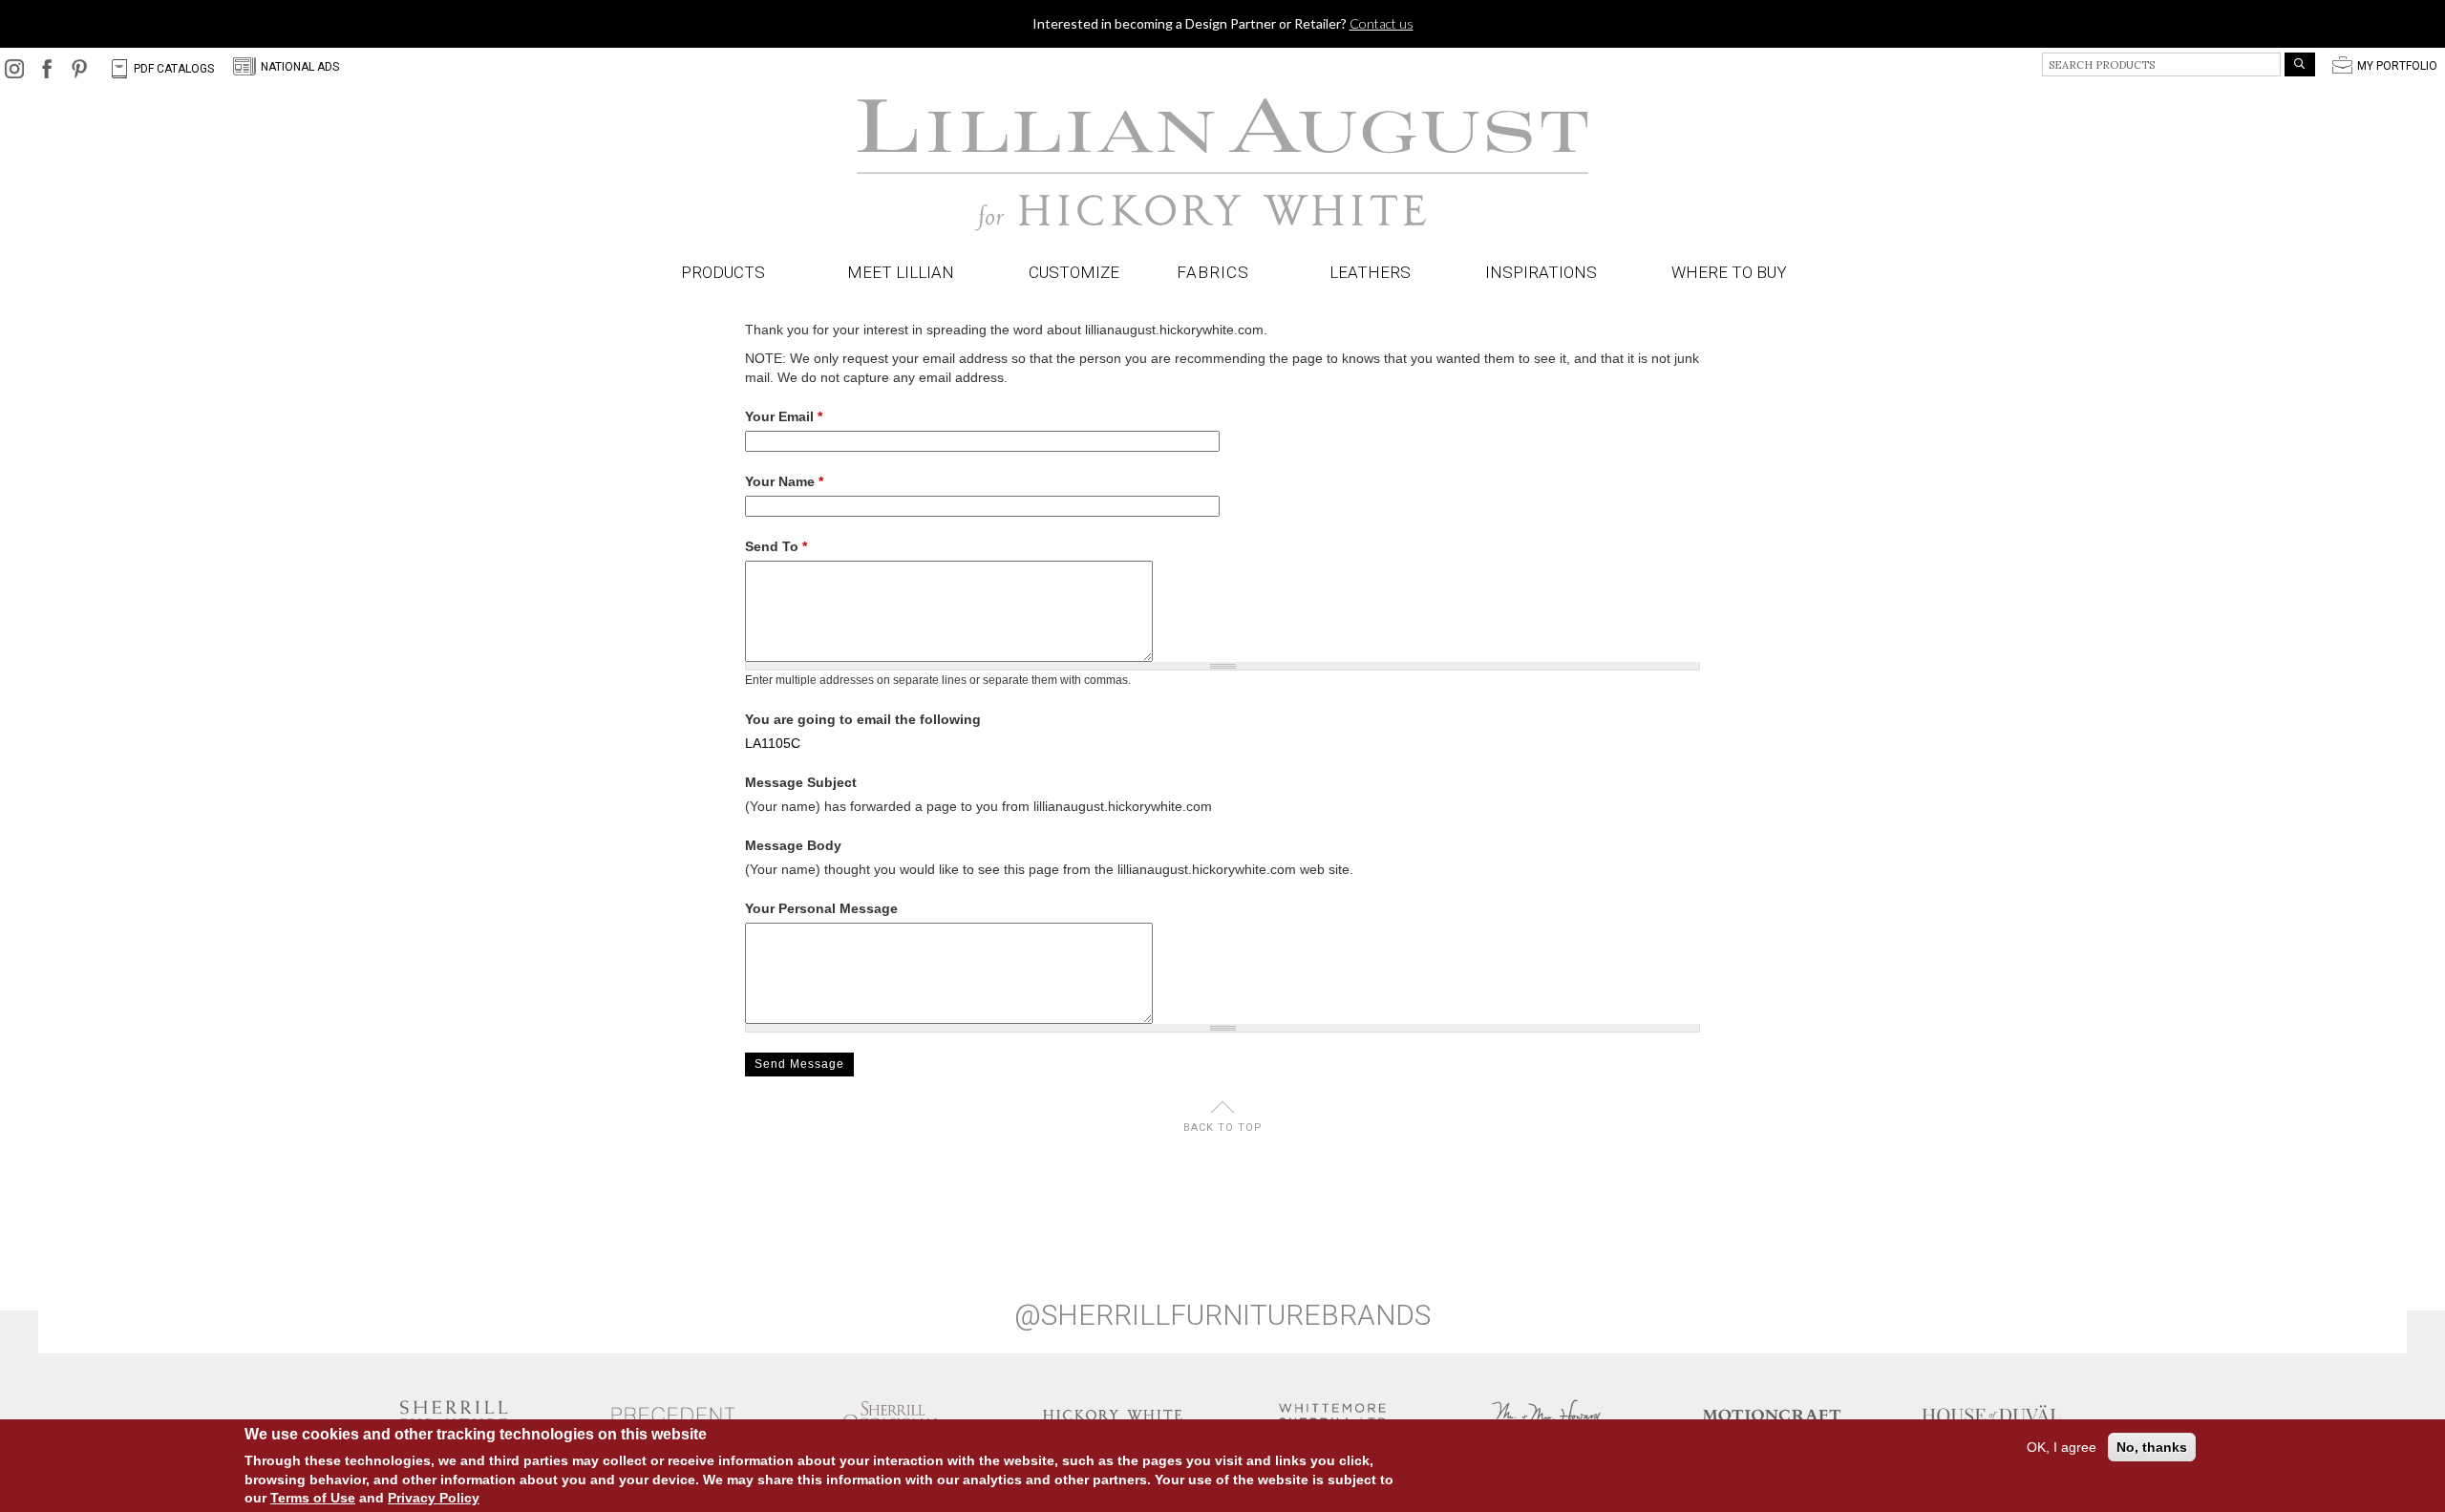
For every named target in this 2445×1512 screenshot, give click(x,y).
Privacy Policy (434, 1498)
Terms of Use (313, 1498)
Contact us (1382, 23)
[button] (1217, 273)
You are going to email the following (863, 719)
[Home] (1222, 165)
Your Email (784, 416)
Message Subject (801, 782)
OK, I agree (2062, 1447)
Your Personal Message (821, 908)
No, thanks (2152, 1447)
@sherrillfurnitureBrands (1222, 1315)
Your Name (784, 481)
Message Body (793, 845)
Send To (776, 546)
